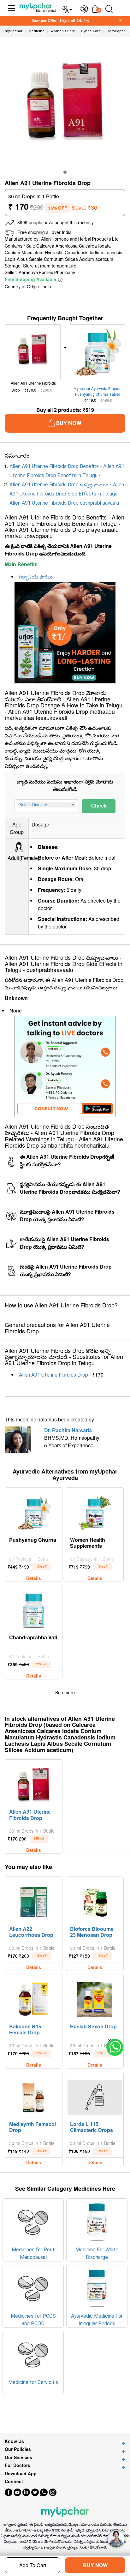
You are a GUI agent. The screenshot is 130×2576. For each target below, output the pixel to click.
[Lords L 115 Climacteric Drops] (95, 2096)
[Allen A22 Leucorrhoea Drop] (34, 1900)
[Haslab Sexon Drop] (95, 1998)
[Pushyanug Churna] (34, 1511)
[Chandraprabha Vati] (34, 1609)
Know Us (14, 2441)
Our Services (18, 2457)
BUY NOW (95, 2565)
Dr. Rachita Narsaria (68, 1430)
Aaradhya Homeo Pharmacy (47, 273)
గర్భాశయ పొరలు (36, 577)
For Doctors (18, 2465)
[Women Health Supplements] (95, 1511)
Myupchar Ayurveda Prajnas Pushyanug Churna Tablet (98, 392)
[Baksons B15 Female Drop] (34, 1998)
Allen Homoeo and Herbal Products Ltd (80, 239)
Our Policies (18, 2449)
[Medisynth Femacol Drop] (34, 2096)
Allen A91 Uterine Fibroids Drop (53, 1375)
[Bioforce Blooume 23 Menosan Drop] (95, 1900)
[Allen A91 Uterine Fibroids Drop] (34, 1783)
